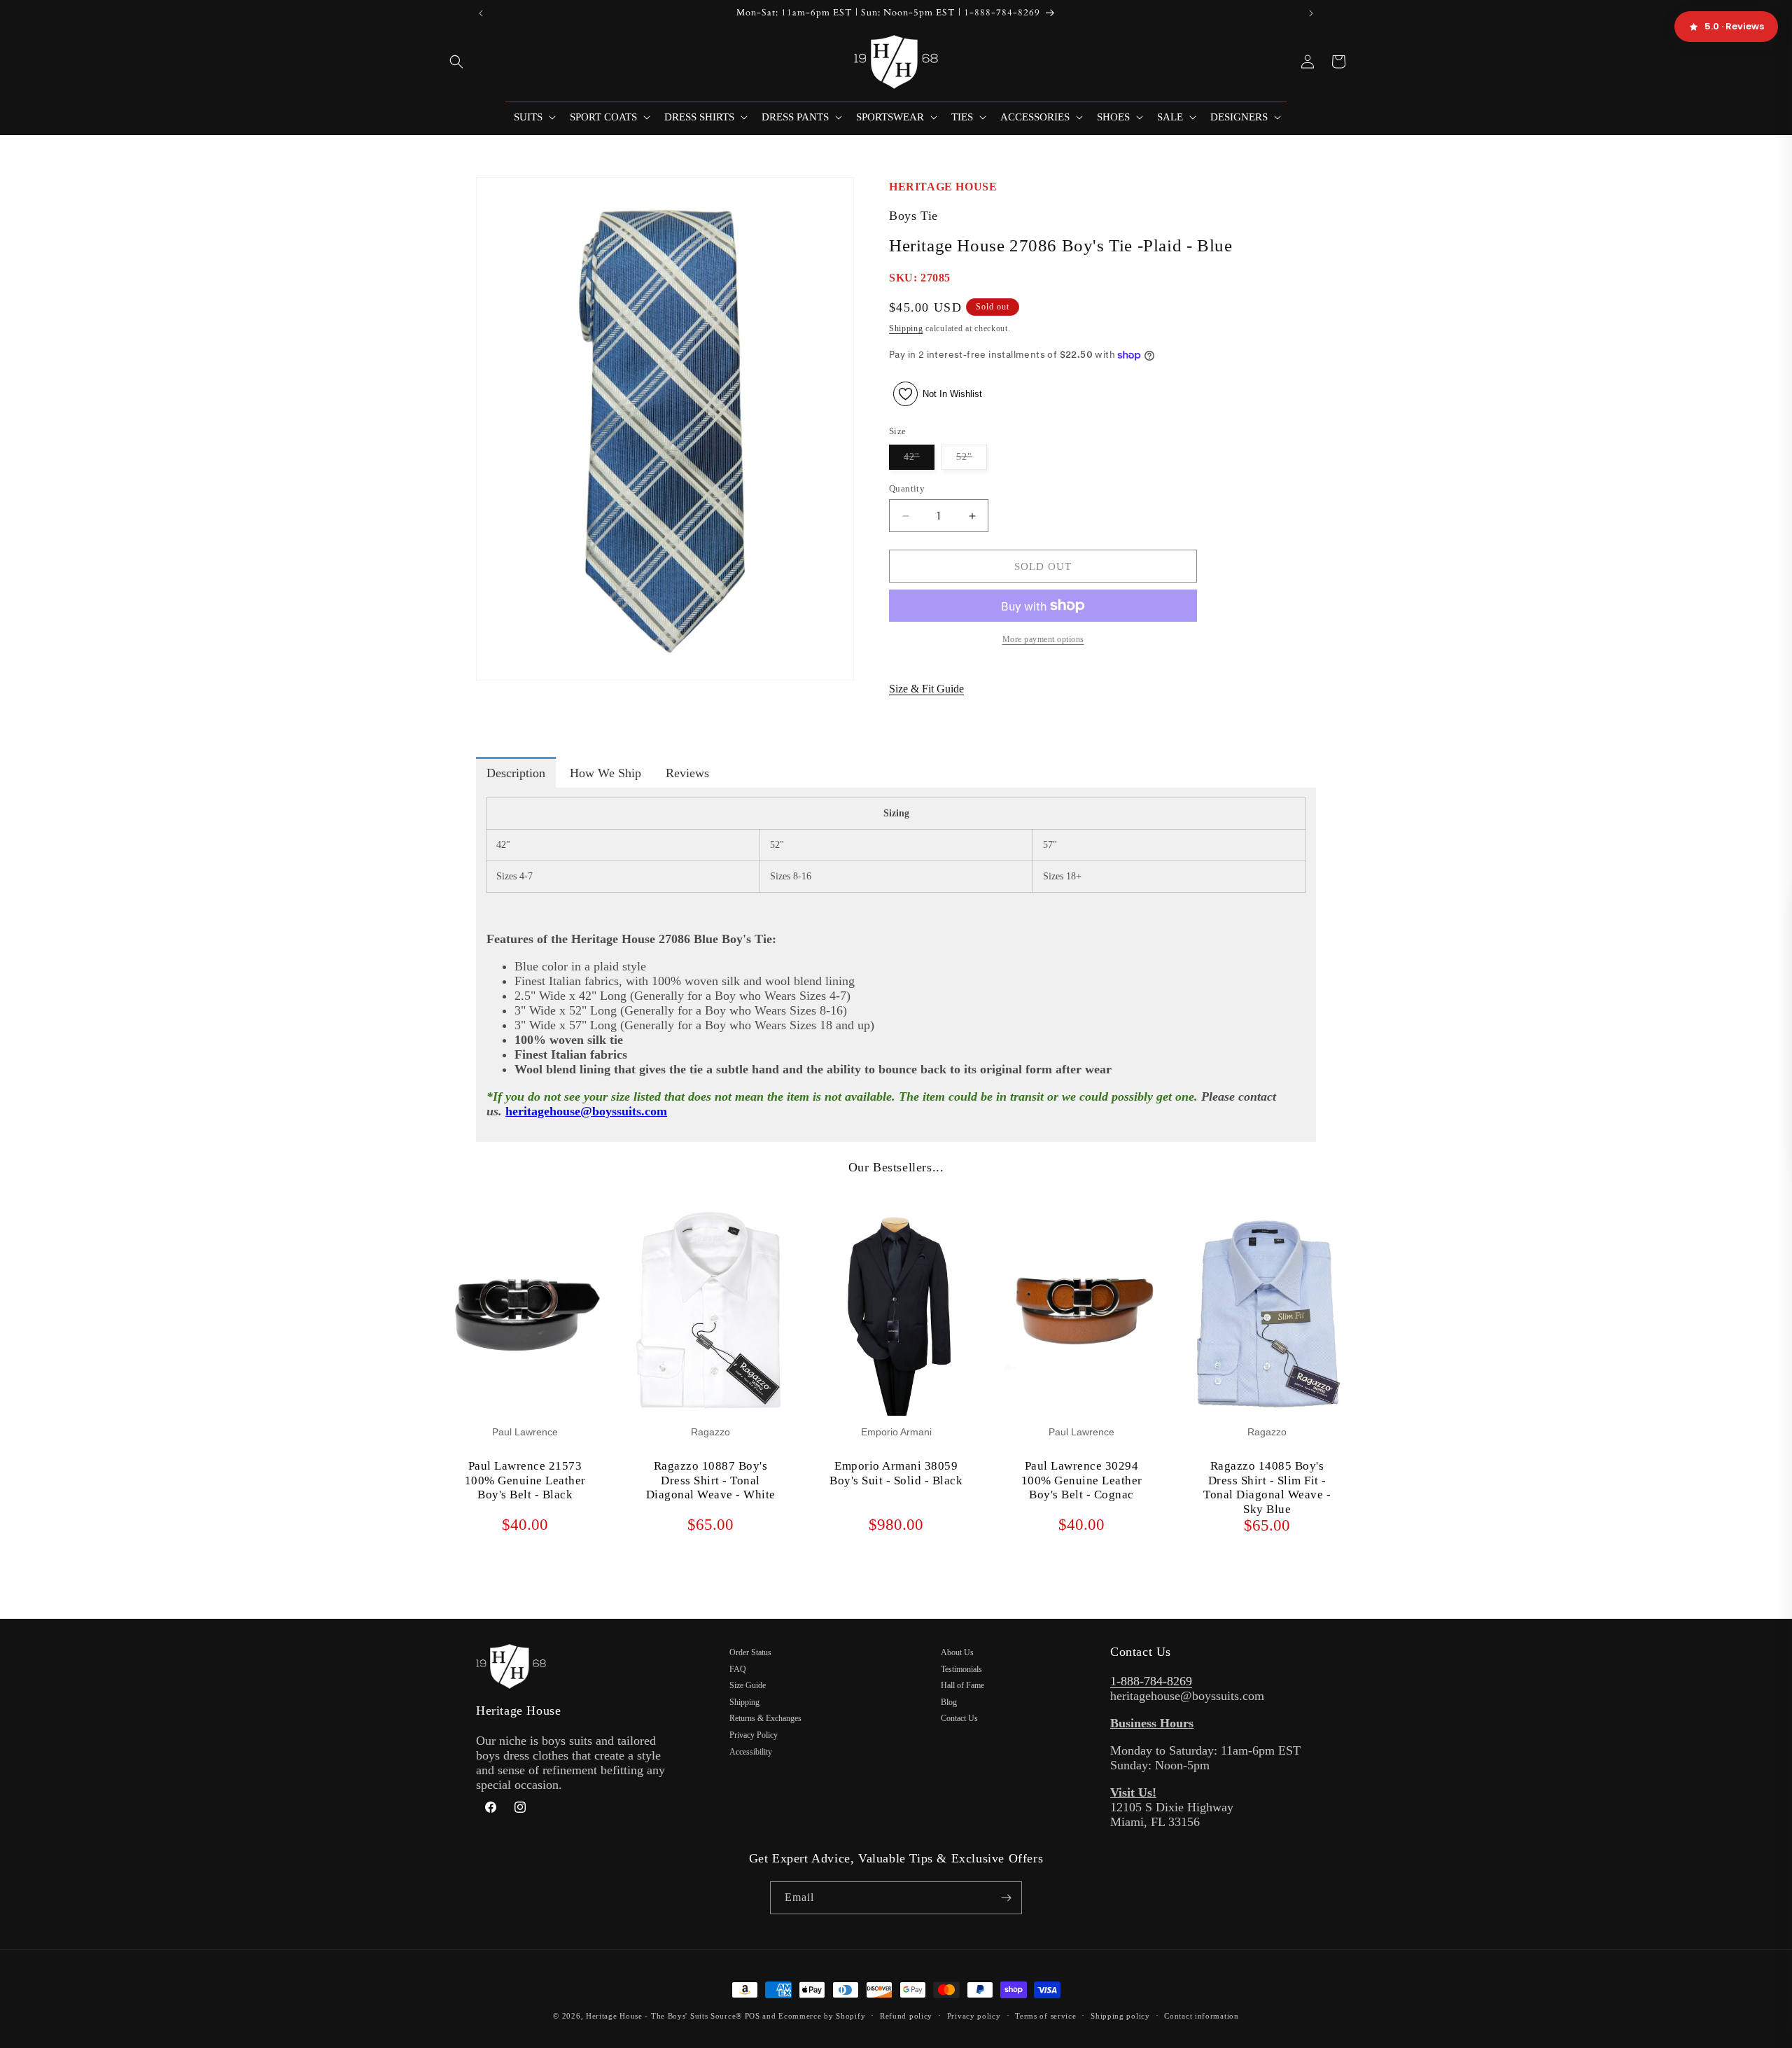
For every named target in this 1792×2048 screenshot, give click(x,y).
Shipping (906, 328)
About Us (957, 1652)
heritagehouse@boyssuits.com (586, 1111)
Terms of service (1045, 2016)
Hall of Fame (962, 1685)
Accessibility (751, 1752)
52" (972, 460)
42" (919, 460)
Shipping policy (1120, 2016)
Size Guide (748, 1685)
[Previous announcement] (481, 13)
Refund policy (906, 2016)
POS (752, 2016)
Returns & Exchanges (765, 1718)
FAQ (738, 1669)
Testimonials (961, 1669)
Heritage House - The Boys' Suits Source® (664, 2016)
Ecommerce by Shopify (822, 2016)
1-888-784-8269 (1151, 1681)
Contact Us (959, 1718)
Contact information (1201, 2016)
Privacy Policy (754, 1735)
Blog (949, 1702)
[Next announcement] (1311, 13)
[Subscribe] (1006, 1898)
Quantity (907, 488)
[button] (456, 62)
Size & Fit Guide (926, 689)
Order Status (750, 1652)
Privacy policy (974, 2016)
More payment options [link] (1043, 639)
